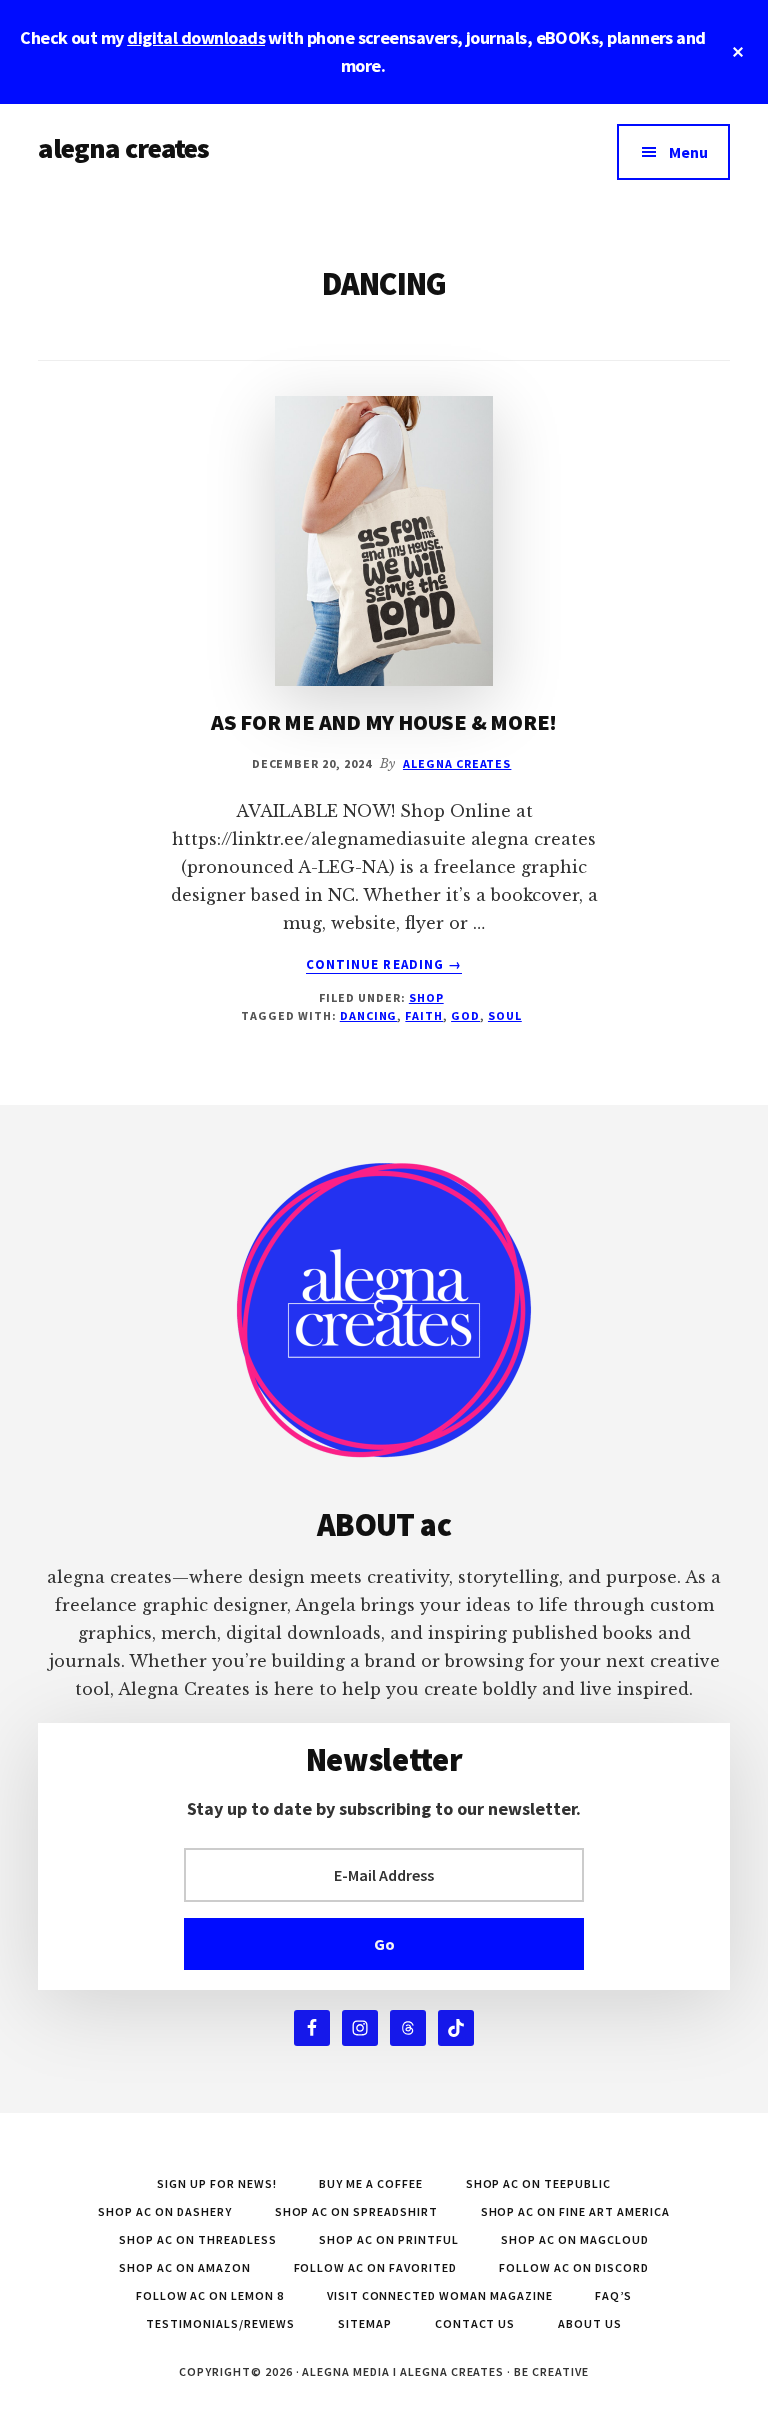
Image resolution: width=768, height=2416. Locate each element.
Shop (426, 997)
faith (424, 1015)
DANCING (369, 1015)
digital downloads (196, 37)
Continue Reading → (384, 965)
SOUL (505, 1015)
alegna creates (123, 148)
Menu (688, 152)
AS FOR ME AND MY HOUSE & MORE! (384, 722)
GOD (465, 1015)
